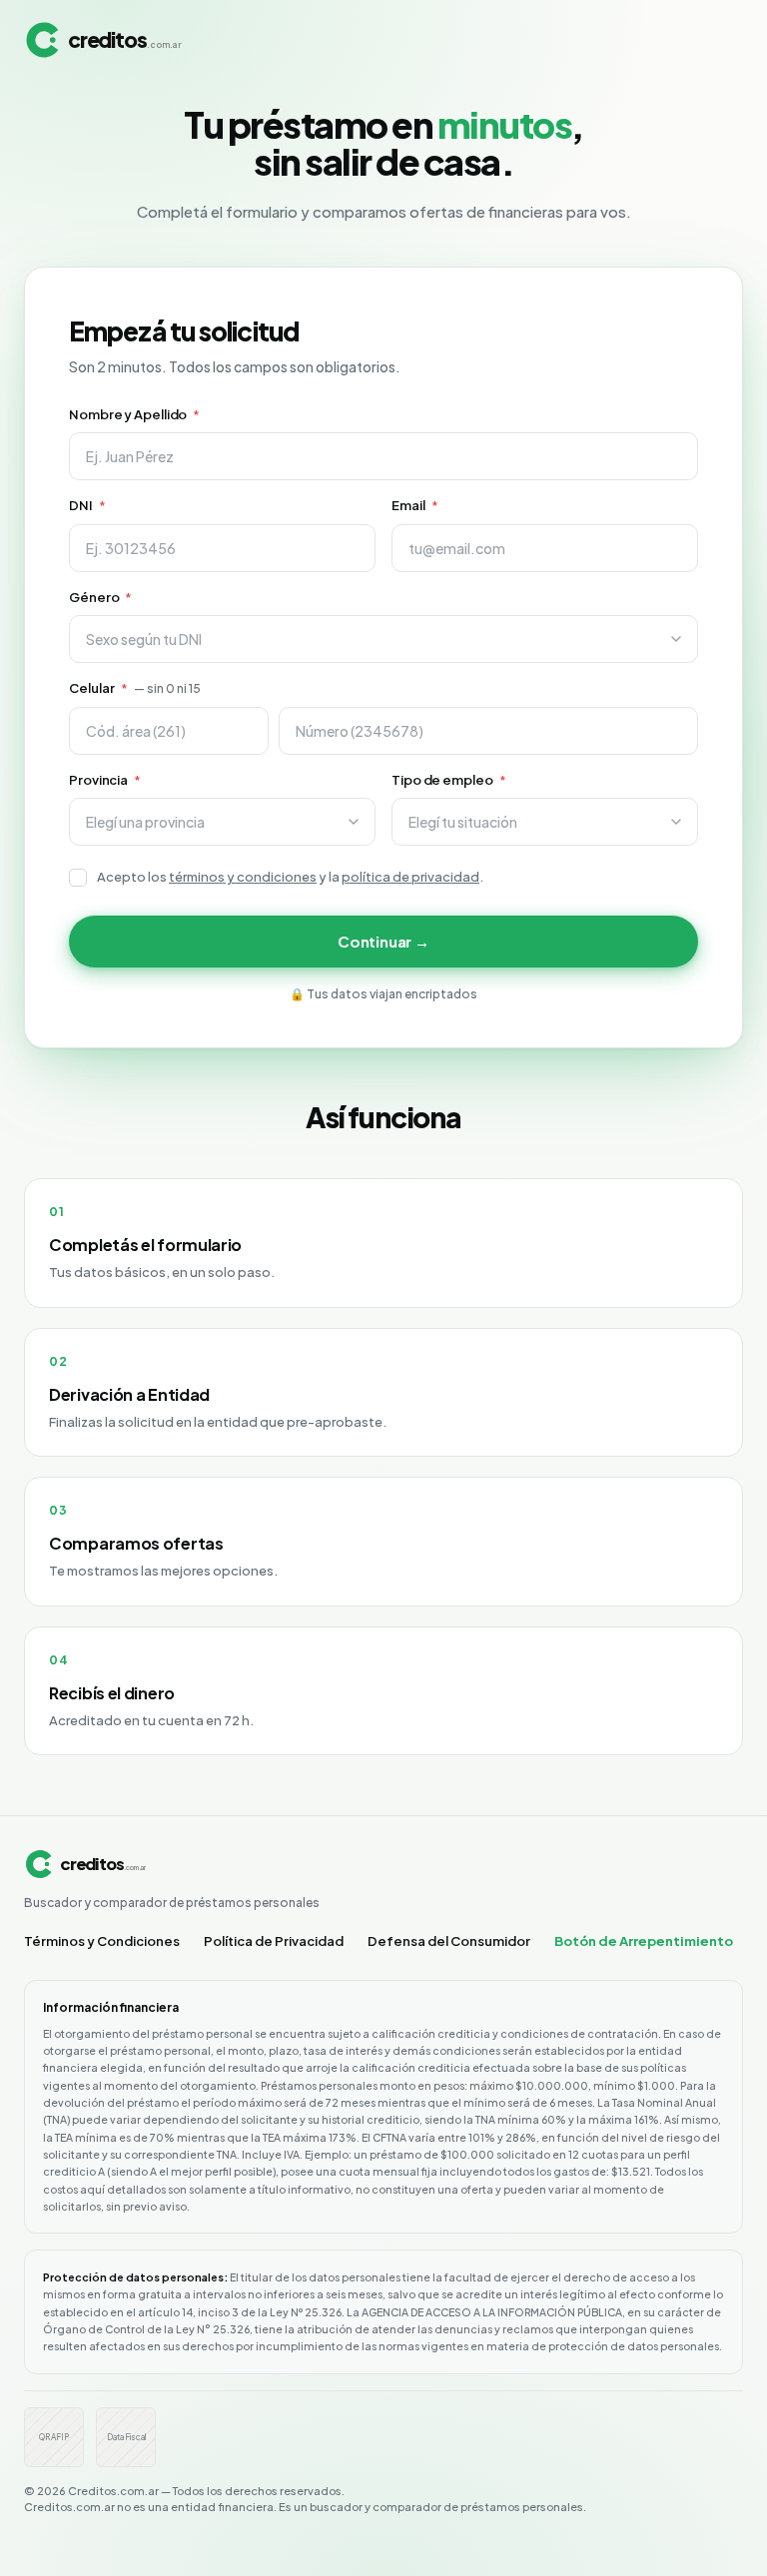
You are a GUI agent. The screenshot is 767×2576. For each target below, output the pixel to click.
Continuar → (383, 941)
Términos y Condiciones (102, 1941)
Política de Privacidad (274, 1941)
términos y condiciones (243, 877)
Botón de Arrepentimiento (644, 1941)
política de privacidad (410, 877)
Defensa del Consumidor (449, 1941)
